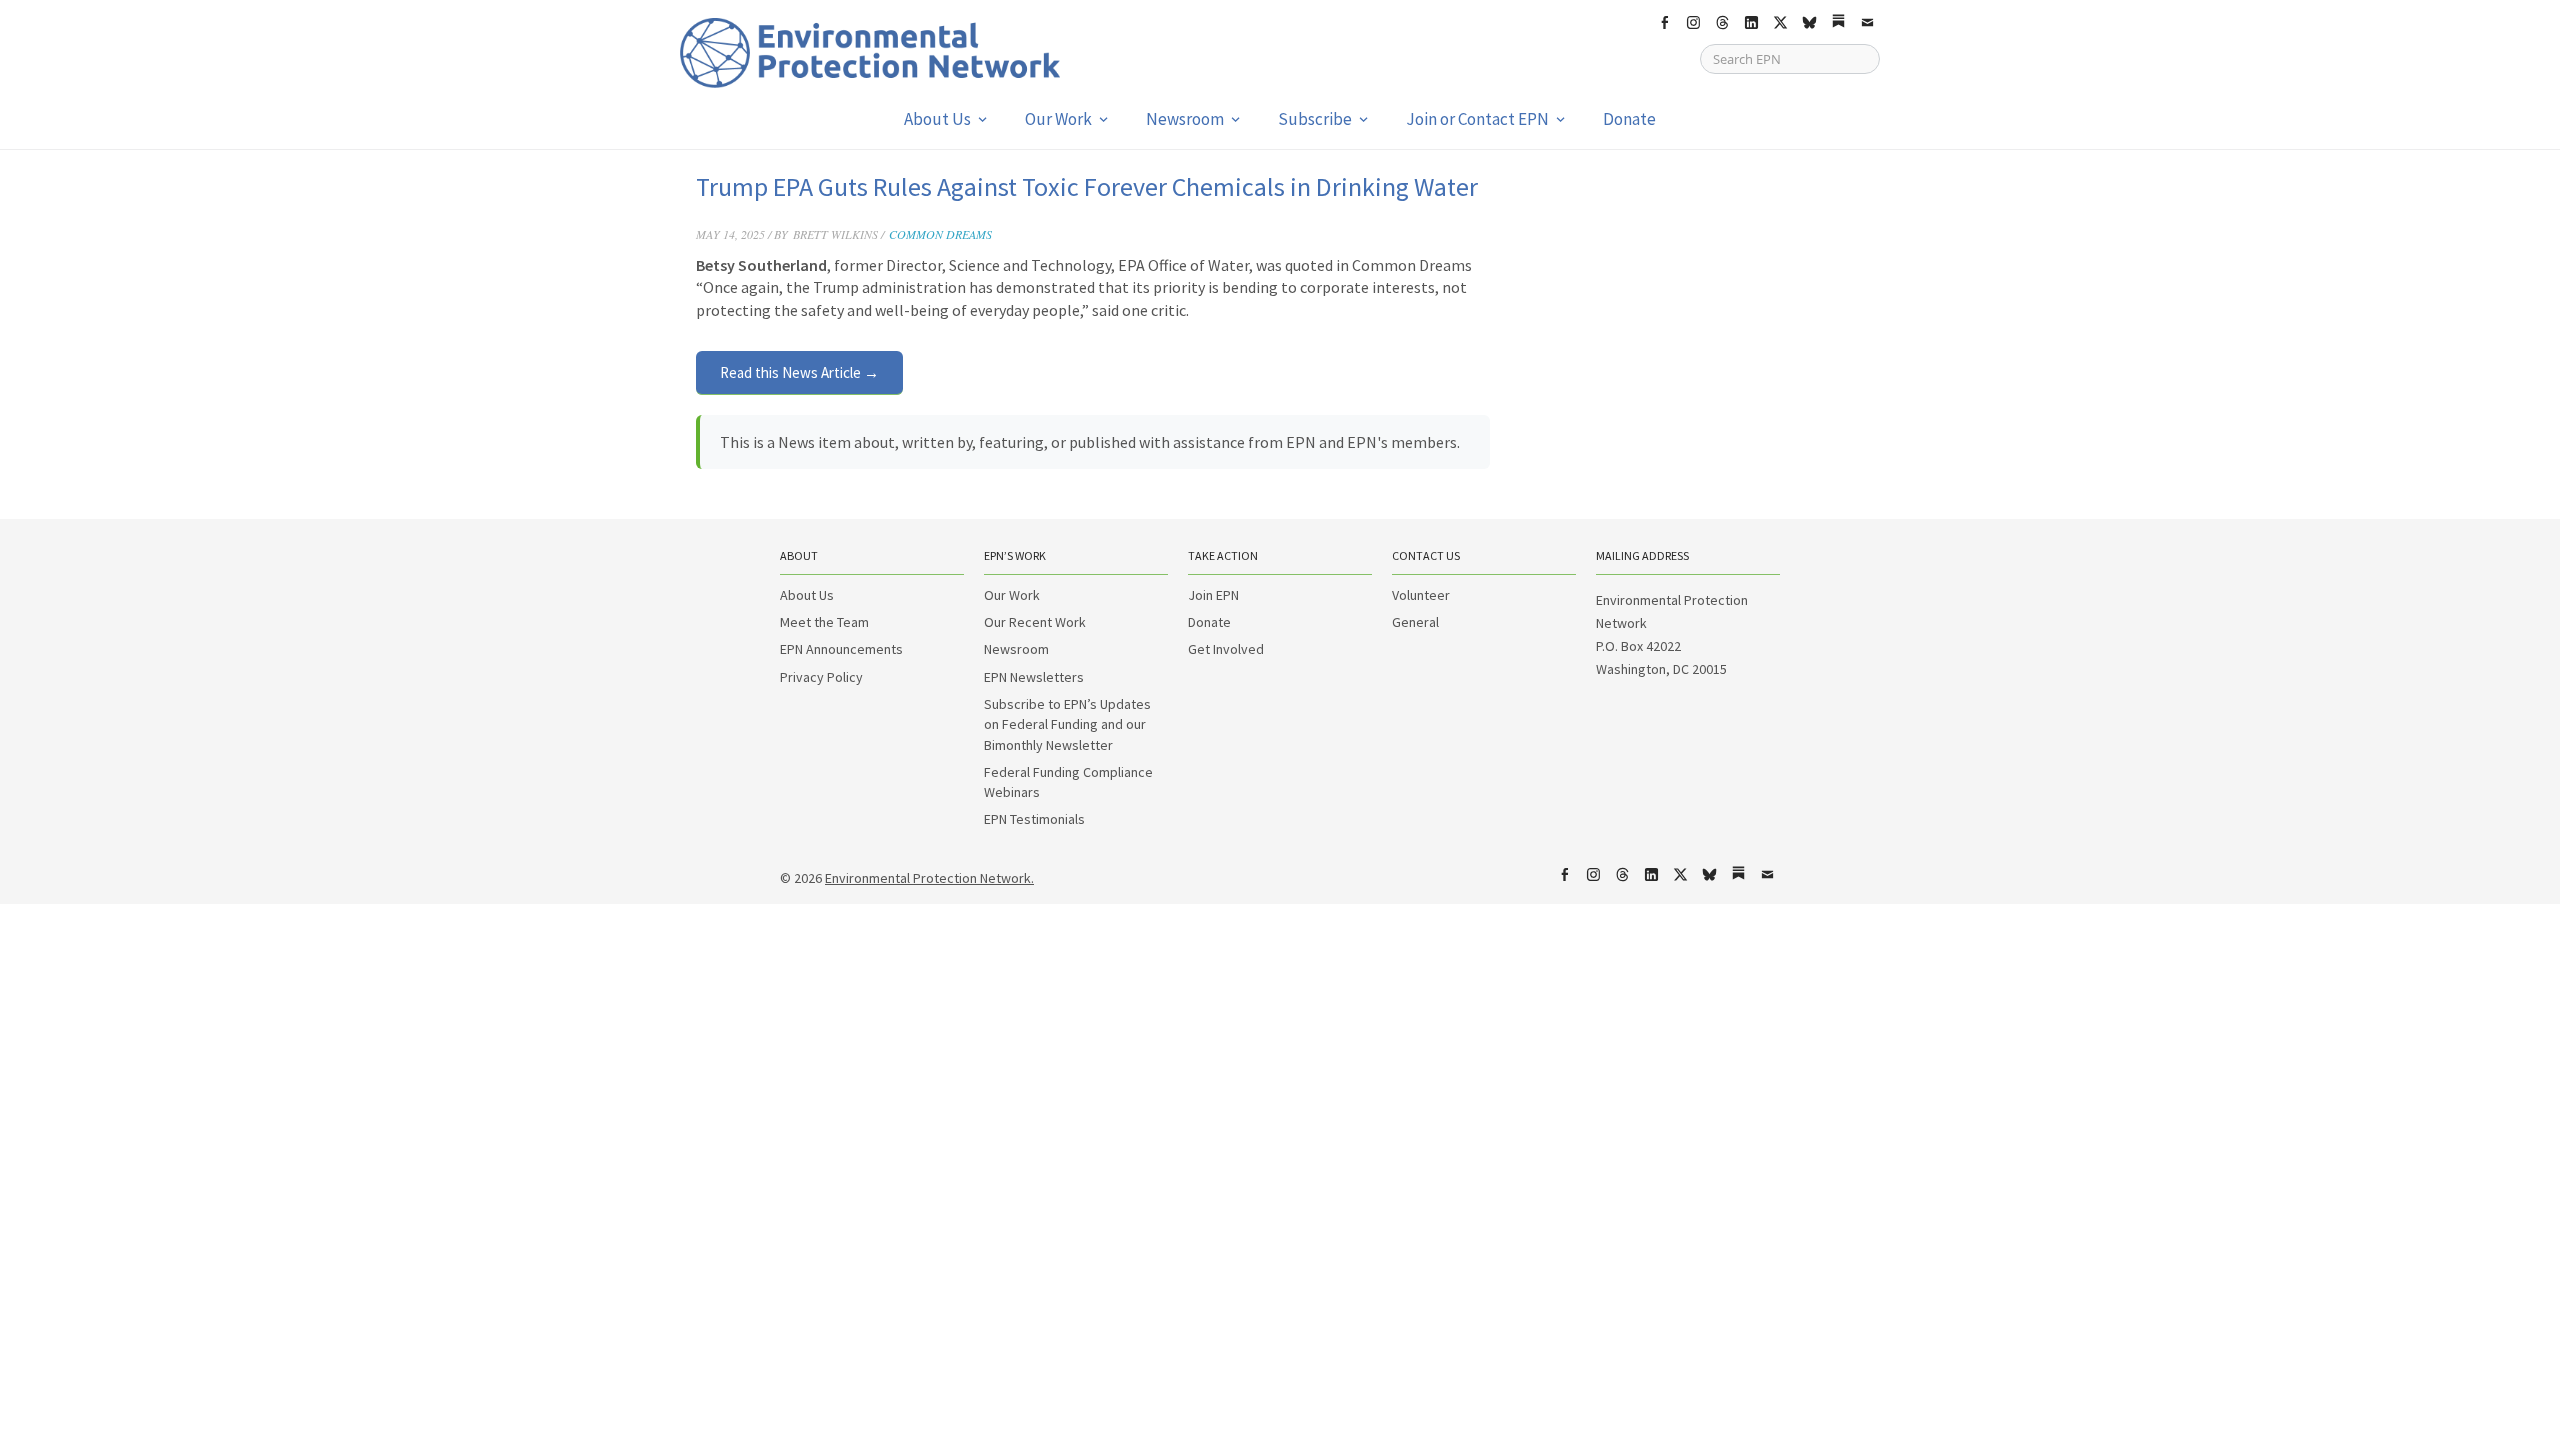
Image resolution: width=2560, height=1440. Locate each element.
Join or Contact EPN (1477, 119)
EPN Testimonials (1034, 819)
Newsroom (1185, 119)
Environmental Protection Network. (929, 878)
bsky (1809, 23)
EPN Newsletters (1034, 677)
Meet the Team (824, 622)
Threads (1722, 23)
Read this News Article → (799, 372)
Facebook (1664, 23)
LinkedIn (1751, 23)
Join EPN (1213, 595)
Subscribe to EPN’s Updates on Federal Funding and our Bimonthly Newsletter (1067, 724)
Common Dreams (940, 234)
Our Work (1058, 119)
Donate (1629, 119)
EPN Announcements (841, 649)
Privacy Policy (821, 677)
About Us (937, 119)
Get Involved (1226, 649)
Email (1867, 23)
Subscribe (1315, 119)
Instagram (1693, 23)
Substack (1838, 23)
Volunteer (1421, 595)
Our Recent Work (1035, 622)
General (1415, 622)
